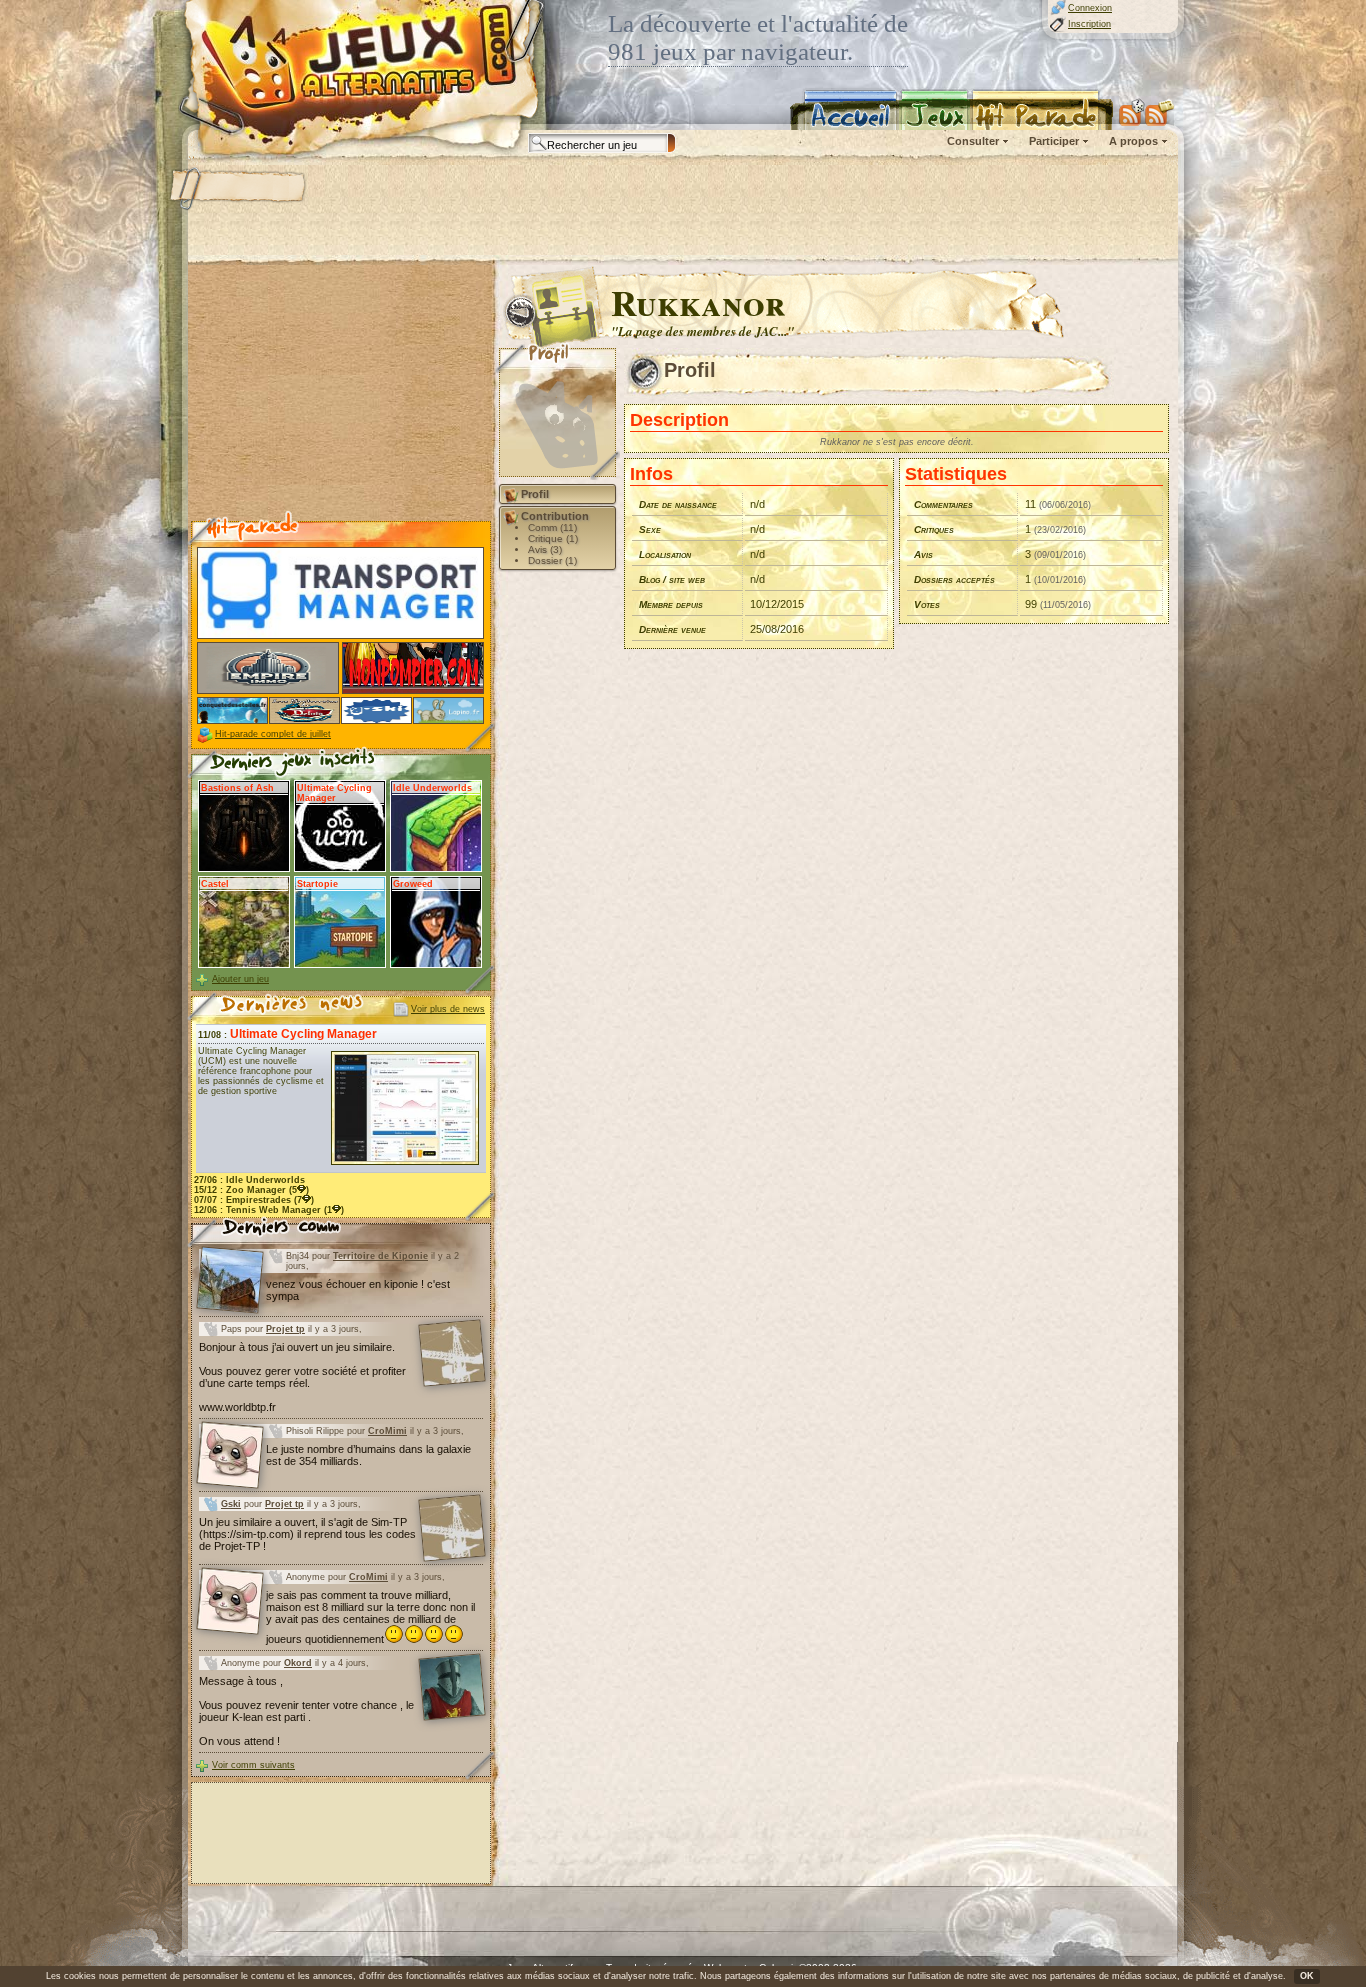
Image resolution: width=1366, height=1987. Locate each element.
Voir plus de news (448, 1009)
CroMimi (387, 1431)
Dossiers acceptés (954, 579)
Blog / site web (672, 579)
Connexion (1090, 8)
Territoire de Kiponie (380, 1256)
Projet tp (285, 1329)
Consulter (973, 141)
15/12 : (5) (251, 1190)
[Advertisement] (682, 210)
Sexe (650, 529)
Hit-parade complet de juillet (273, 734)
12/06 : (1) (269, 1210)
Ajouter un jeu (240, 979)
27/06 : (249, 1180)
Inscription (1089, 24)
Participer (1054, 141)
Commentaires (943, 504)
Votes (927, 604)
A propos (1133, 141)
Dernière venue (672, 629)
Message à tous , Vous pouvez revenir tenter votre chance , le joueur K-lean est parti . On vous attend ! (306, 1711)
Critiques (934, 529)
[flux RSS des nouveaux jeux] (1132, 112)
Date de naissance (678, 504)
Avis (923, 554)
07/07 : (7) (254, 1200)
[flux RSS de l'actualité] (1159, 112)
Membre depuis (671, 604)
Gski (231, 1504)
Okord (298, 1663)
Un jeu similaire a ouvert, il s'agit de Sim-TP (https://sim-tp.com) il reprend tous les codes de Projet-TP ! (307, 1534)
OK (1307, 1976)
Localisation (665, 554)
